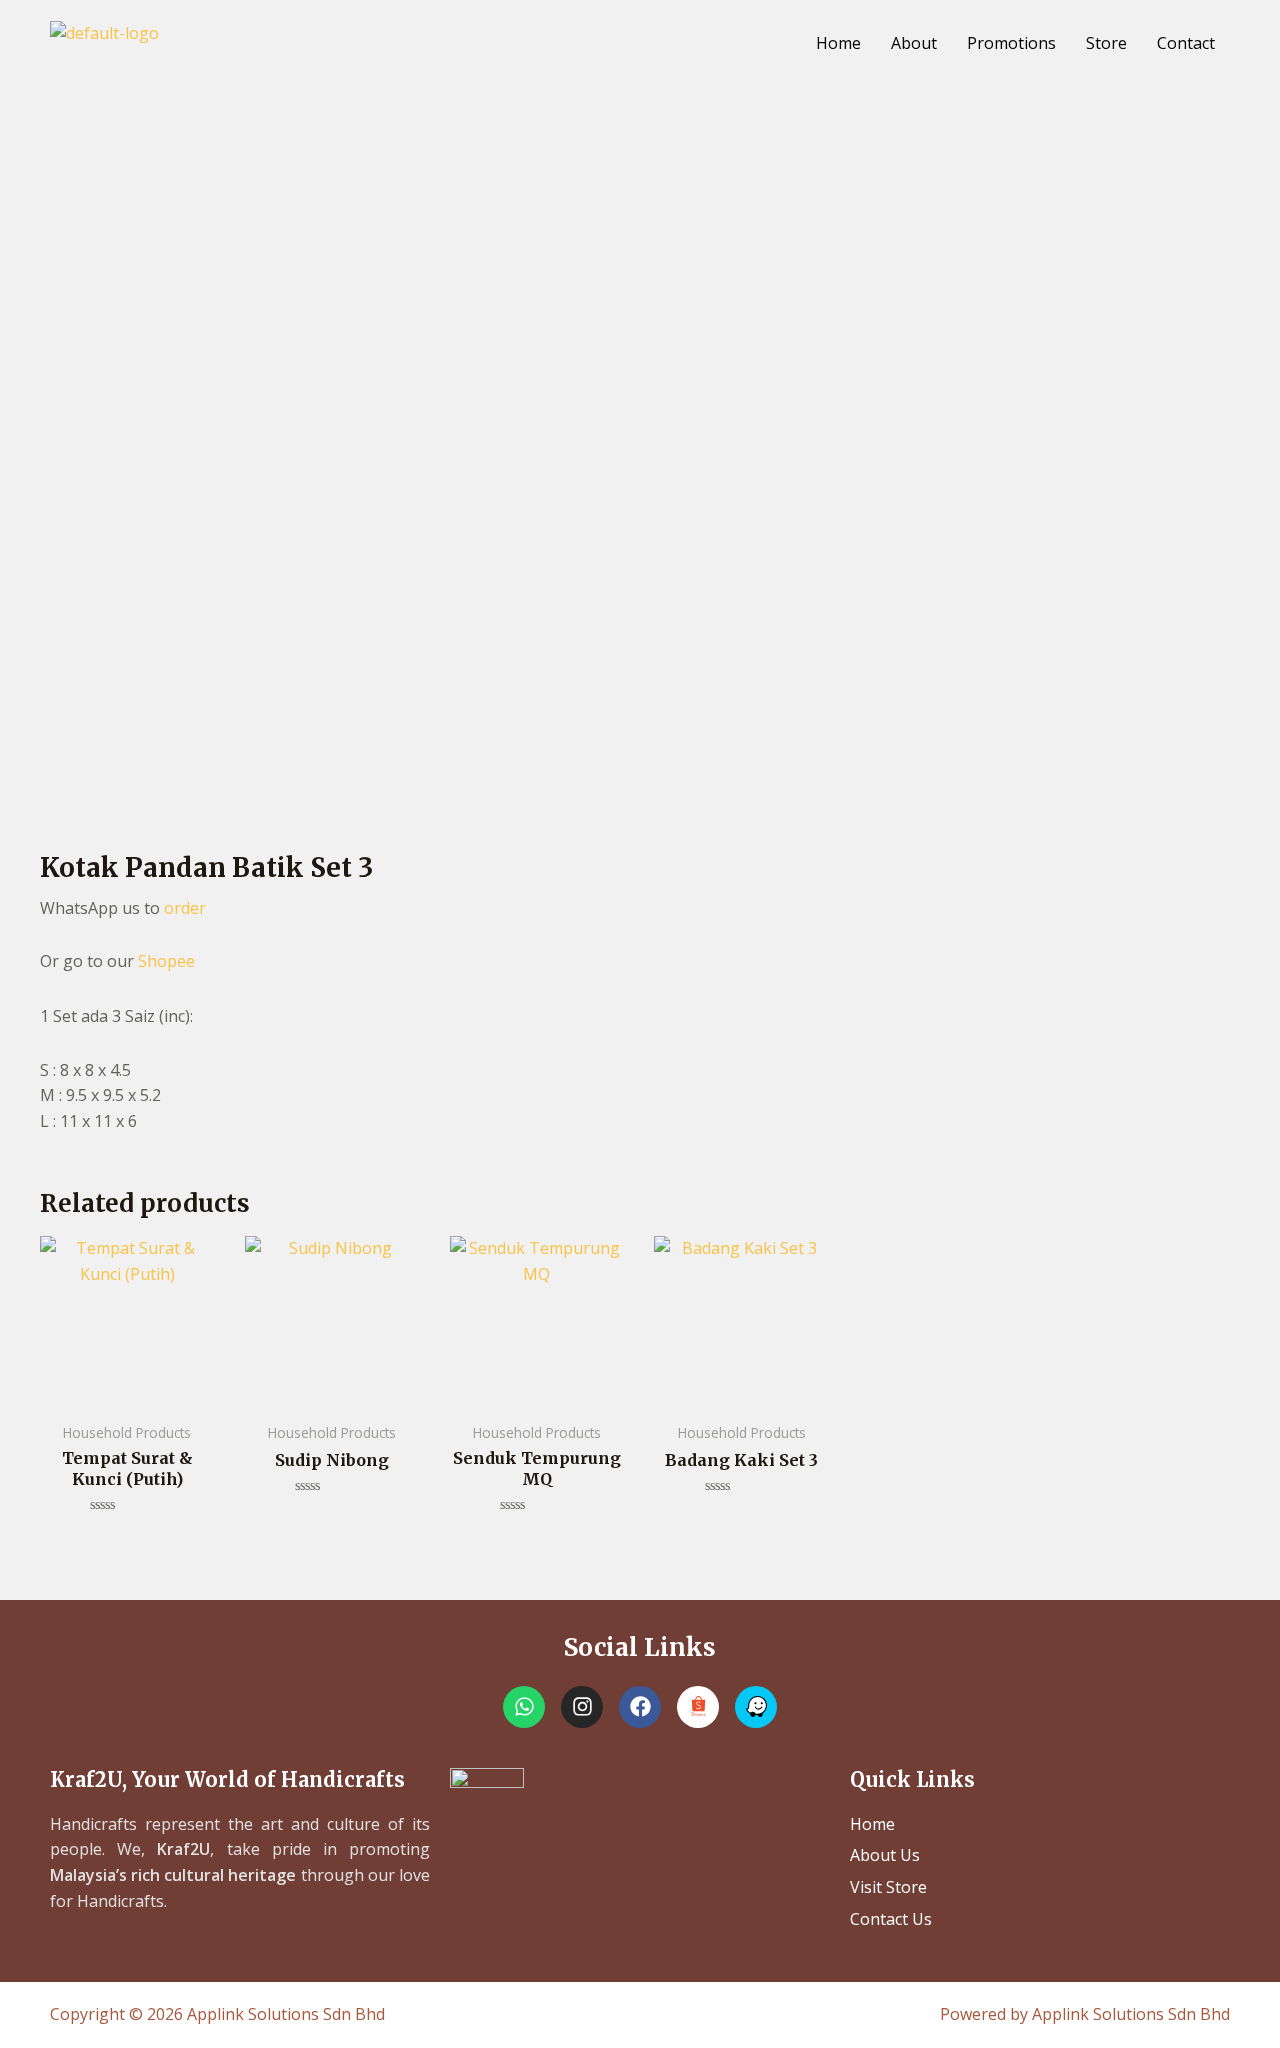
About (914, 43)
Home (838, 43)
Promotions (1011, 43)
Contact (1186, 43)
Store (1106, 43)
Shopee (166, 961)
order (185, 908)
